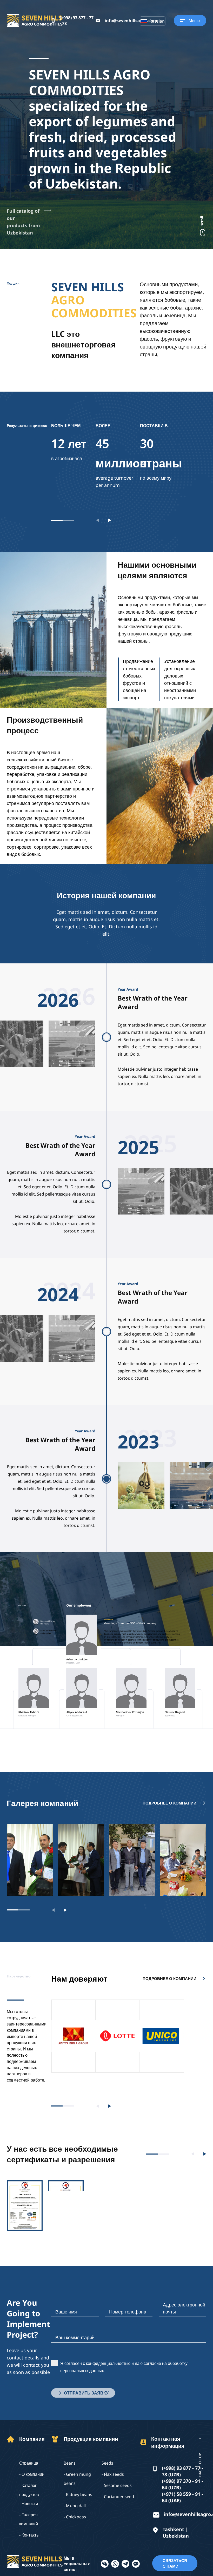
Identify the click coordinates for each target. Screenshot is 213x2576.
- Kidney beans (78, 2494)
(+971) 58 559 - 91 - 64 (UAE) (182, 2497)
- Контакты (29, 2535)
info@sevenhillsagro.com (131, 21)
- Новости (29, 2504)
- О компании (32, 2474)
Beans (70, 2463)
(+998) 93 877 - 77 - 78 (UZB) (182, 2471)
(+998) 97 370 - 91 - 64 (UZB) (182, 2484)
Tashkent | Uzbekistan (176, 2533)
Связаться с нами (175, 2563)
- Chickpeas (75, 2517)
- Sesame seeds (117, 2485)
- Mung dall (75, 2506)
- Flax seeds (113, 2474)
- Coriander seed (118, 2497)
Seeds (107, 2463)
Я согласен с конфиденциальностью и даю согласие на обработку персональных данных (124, 2367)
